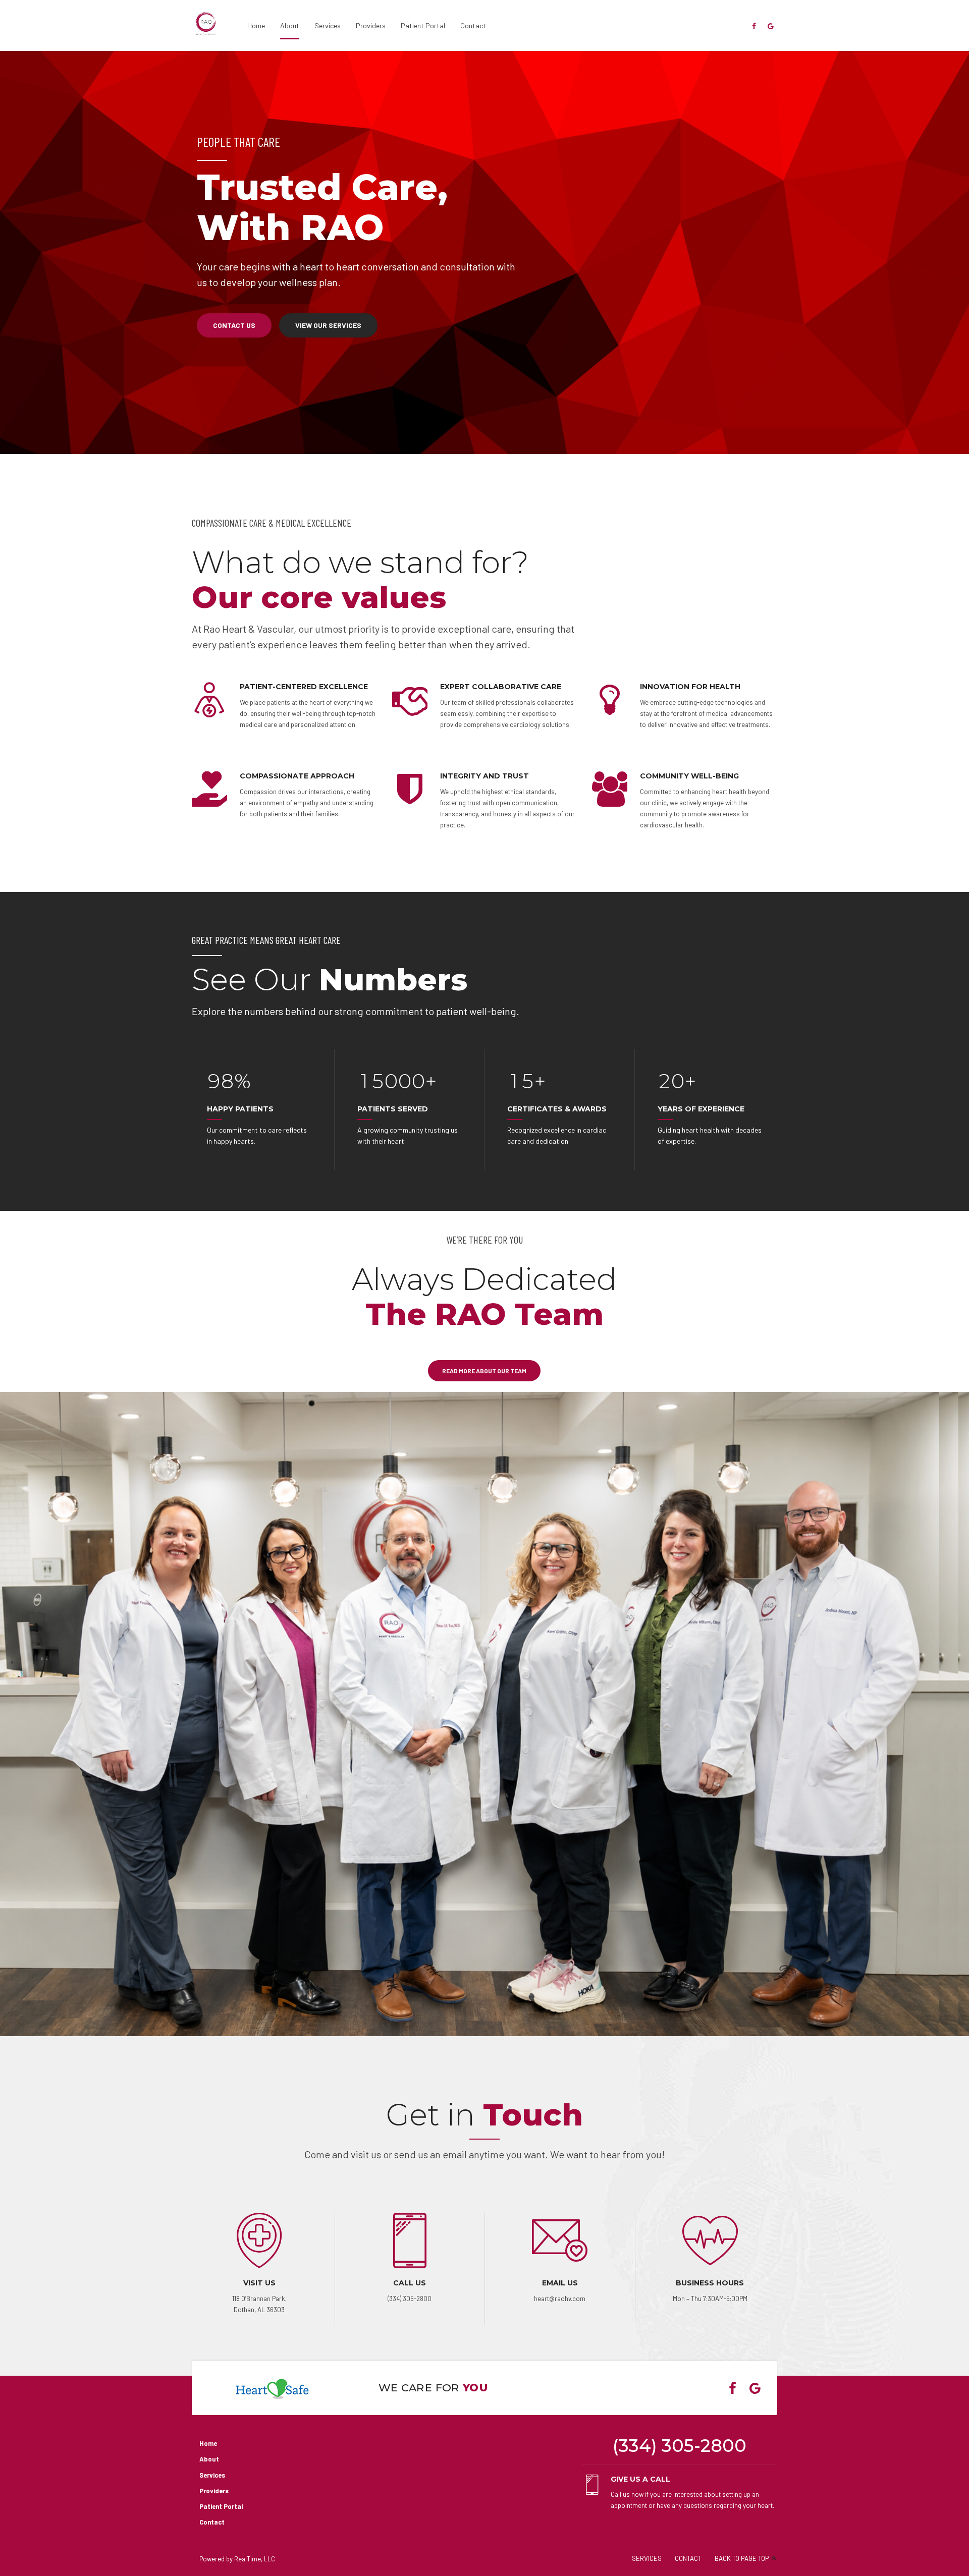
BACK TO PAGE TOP (742, 2558)
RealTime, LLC (255, 2559)
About (290, 25)
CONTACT (688, 2558)
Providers (371, 25)
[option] (484, 253)
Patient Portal (423, 25)
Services (328, 25)
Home (256, 25)
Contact (473, 25)
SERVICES (647, 2558)
